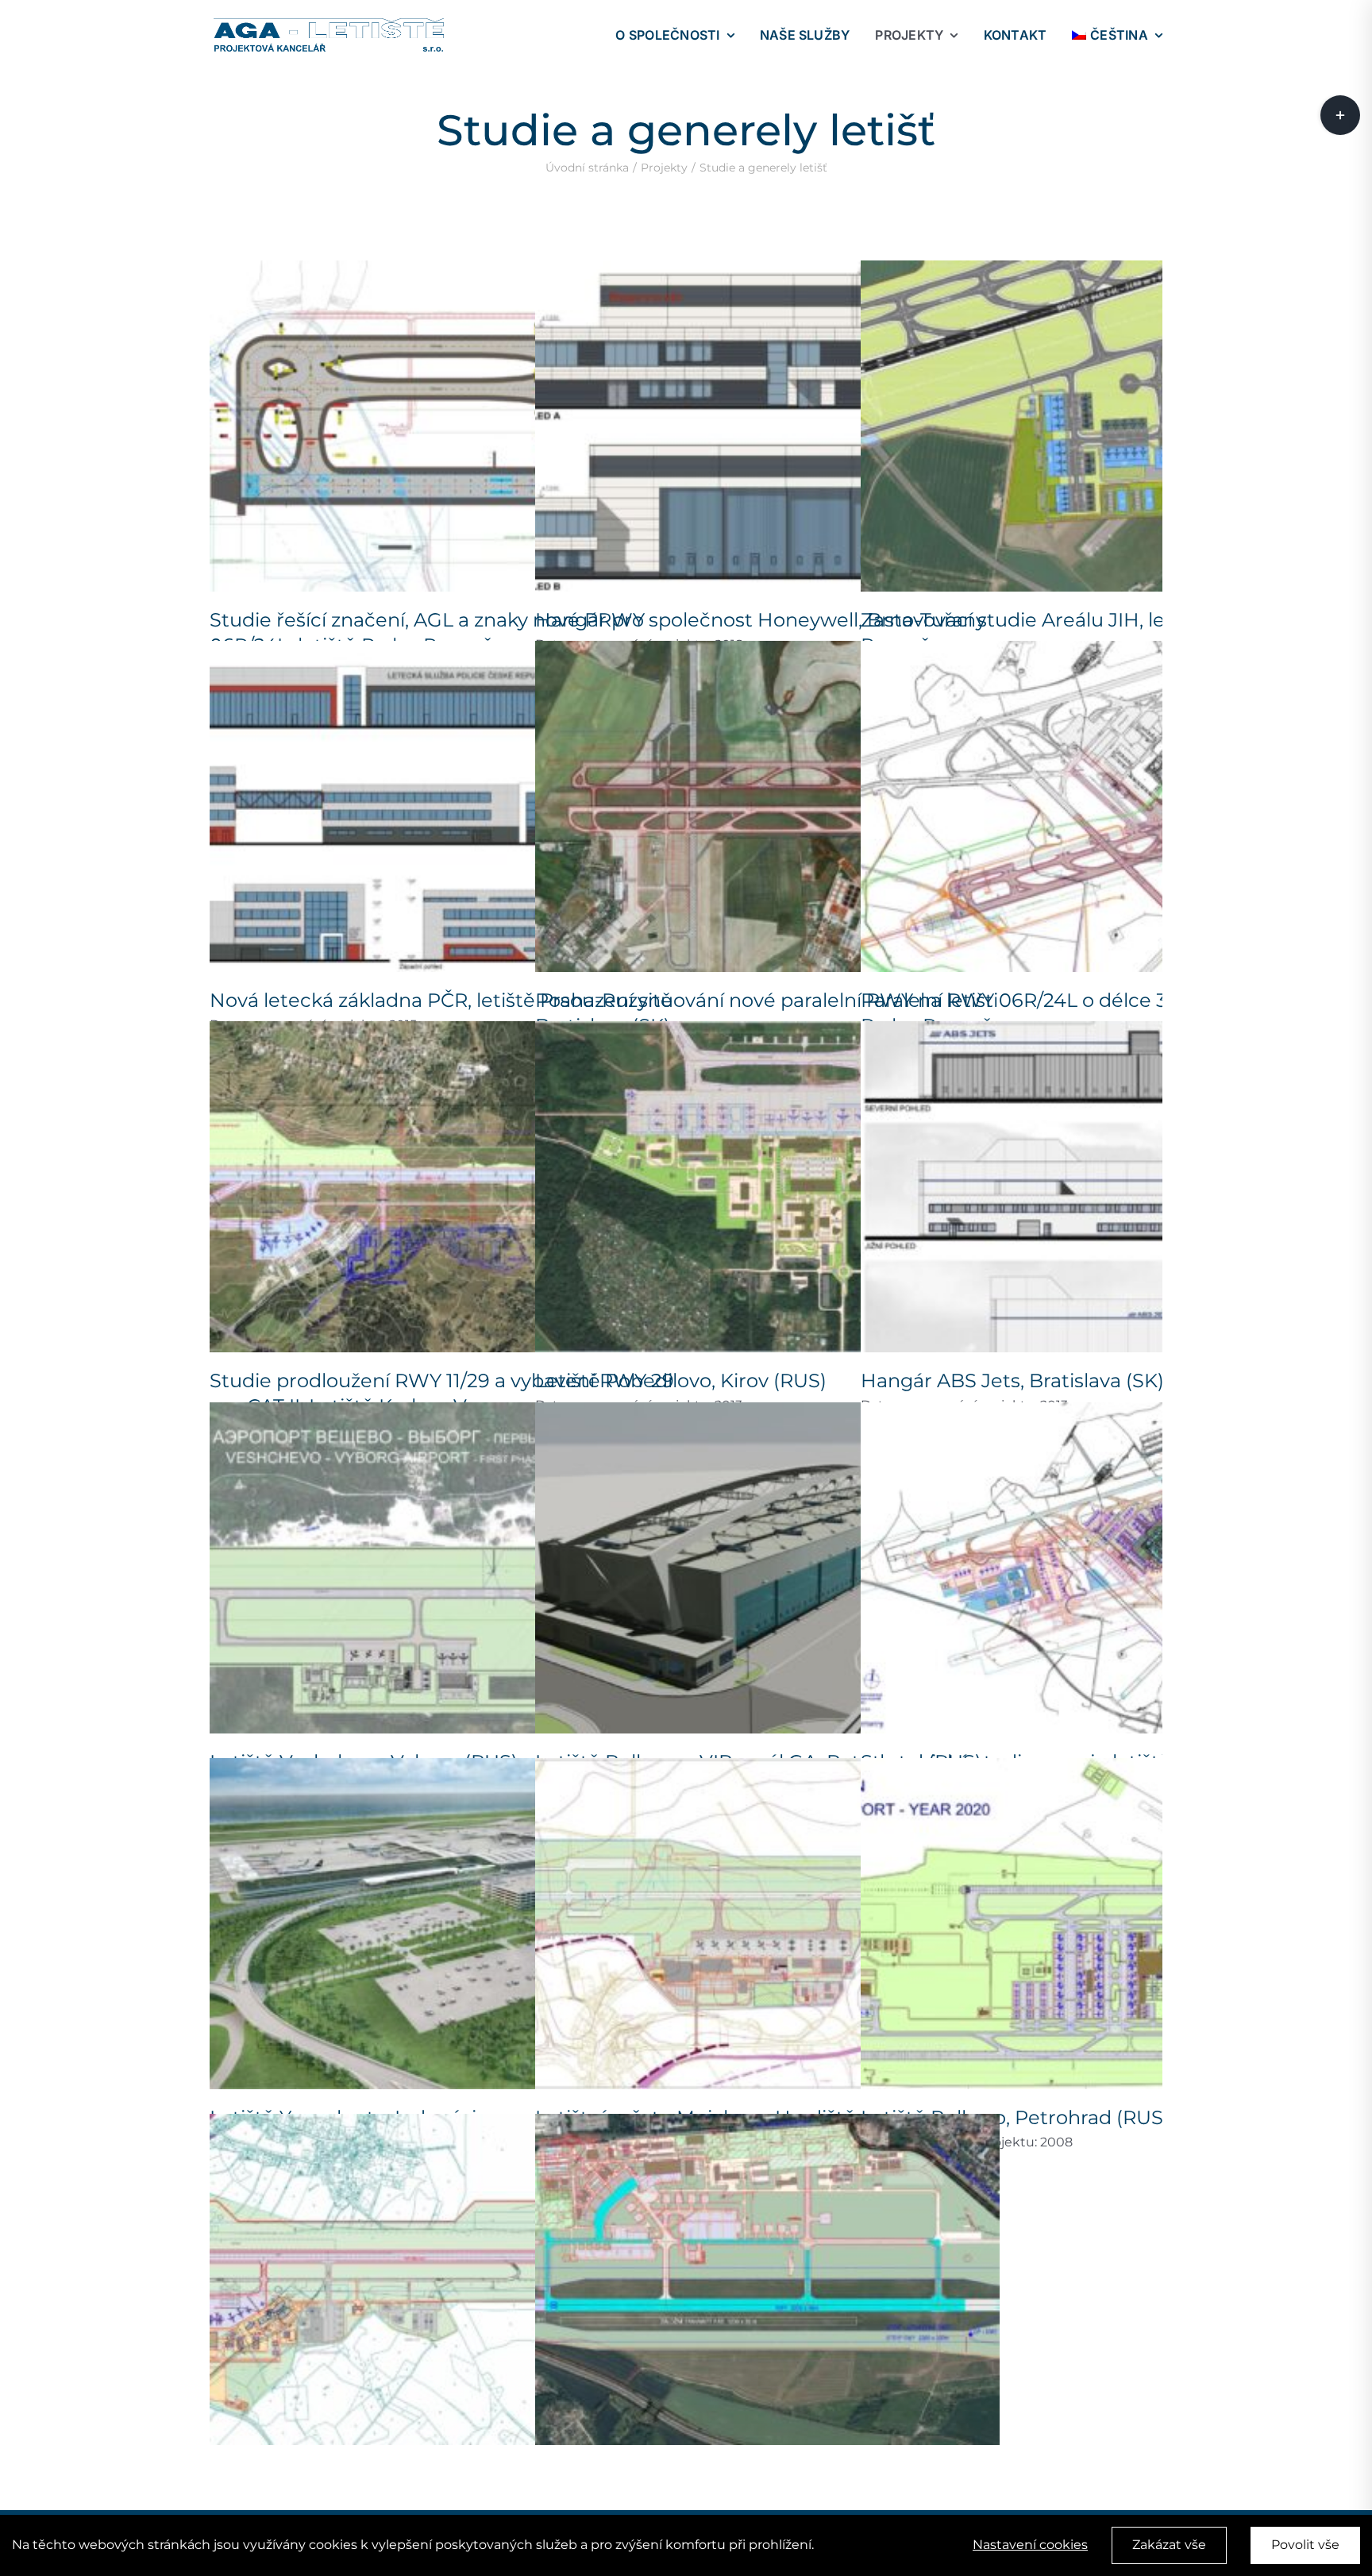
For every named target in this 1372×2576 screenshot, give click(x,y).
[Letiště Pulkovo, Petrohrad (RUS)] (1093, 1924)
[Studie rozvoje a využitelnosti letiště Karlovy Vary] (442, 2279)
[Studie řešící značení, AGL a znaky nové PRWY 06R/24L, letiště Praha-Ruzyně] (442, 426)
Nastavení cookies (1030, 2545)
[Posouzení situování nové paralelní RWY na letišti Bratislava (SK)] (767, 806)
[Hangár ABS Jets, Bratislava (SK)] (1093, 1187)
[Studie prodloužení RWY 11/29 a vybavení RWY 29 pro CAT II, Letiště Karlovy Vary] (442, 1187)
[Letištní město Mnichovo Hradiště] (767, 1924)
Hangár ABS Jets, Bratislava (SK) (1012, 1381)
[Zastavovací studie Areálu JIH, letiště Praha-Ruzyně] (1093, 426)
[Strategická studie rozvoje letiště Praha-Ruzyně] (1093, 1568)
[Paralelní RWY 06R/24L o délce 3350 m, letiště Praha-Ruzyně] (1093, 806)
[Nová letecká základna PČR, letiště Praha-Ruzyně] (442, 806)
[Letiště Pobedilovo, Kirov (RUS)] (767, 1187)
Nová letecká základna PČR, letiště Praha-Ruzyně (441, 1000)
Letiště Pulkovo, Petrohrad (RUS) (1015, 2117)
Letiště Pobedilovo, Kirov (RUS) (681, 1381)
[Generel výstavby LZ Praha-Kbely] (767, 2279)
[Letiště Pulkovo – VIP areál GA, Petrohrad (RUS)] (767, 1568)
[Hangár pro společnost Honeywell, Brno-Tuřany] (767, 426)
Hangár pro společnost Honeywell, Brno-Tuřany (761, 620)
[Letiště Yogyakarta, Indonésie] (442, 1924)
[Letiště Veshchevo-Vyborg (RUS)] (442, 1568)
